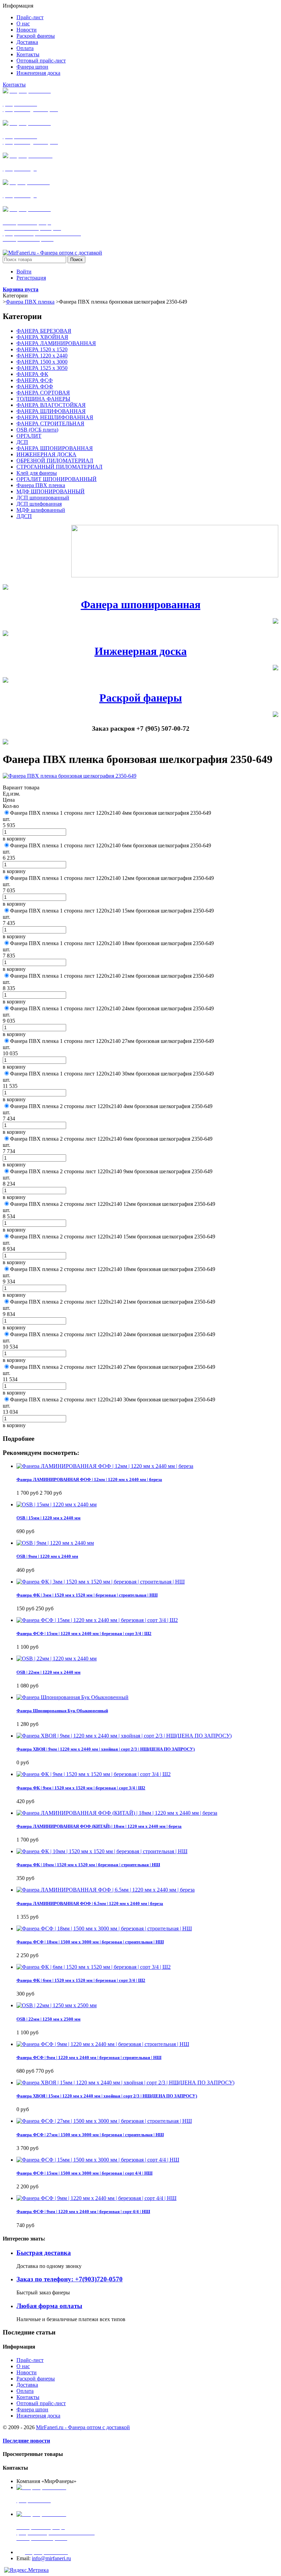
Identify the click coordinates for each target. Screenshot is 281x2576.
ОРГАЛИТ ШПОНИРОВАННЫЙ (57, 479)
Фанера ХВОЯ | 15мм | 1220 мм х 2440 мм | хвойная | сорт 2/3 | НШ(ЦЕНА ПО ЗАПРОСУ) (107, 2096)
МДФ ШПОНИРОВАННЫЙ (51, 491)
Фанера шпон (32, 2409)
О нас (23, 2366)
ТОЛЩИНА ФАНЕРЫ (43, 399)
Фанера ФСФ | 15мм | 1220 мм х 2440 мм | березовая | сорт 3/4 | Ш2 (84, 1633)
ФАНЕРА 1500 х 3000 (42, 362)
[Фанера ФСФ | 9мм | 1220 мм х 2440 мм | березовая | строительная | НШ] (103, 2044)
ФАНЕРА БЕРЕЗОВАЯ (44, 331)
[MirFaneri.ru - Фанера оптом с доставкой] (52, 253)
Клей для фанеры (37, 473)
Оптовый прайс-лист (41, 2403)
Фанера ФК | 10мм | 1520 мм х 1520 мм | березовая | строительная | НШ (88, 1865)
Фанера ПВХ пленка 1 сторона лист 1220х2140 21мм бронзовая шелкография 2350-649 (112, 976)
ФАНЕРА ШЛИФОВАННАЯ (51, 411)
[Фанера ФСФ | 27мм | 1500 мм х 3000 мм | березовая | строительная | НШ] (104, 2121)
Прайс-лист (30, 2360)
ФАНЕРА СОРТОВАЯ (43, 393)
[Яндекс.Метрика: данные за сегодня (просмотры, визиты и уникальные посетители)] (26, 2570)
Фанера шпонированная (141, 604)
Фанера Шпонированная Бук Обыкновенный (62, 1711)
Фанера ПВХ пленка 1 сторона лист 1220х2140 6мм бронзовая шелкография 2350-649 (111, 845)
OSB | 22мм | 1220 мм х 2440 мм (48, 1672)
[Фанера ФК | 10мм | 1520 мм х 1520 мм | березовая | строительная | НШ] (102, 1851)
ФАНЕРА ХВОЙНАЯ (42, 337)
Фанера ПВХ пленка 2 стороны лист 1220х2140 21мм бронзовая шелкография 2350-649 (113, 1302)
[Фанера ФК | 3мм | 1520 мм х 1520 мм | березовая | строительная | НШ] (101, 1582)
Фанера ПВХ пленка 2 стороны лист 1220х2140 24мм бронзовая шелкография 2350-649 (113, 1334)
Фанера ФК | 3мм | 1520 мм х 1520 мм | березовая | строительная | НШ (87, 1595)
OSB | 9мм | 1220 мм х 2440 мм (47, 1556)
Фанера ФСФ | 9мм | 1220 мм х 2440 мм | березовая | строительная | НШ (89, 2057)
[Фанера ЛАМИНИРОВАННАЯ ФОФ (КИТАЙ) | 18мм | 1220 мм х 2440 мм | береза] (117, 1813)
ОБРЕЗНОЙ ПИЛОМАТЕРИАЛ (55, 461)
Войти (24, 272)
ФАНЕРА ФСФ (35, 380)
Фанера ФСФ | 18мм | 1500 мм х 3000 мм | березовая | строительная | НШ (90, 1942)
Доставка (27, 2385)
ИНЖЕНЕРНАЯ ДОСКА (46, 454)
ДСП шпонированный (43, 498)
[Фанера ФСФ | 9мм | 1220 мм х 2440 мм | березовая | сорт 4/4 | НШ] (96, 2198)
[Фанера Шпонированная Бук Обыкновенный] (72, 1697)
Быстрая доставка (44, 2253)
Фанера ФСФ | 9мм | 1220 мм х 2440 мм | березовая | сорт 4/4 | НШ (83, 2212)
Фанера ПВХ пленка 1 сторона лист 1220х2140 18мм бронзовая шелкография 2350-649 (112, 943)
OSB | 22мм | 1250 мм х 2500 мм (48, 2019)
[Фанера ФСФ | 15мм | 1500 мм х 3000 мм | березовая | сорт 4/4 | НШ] (98, 2160)
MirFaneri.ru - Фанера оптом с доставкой (83, 2427)
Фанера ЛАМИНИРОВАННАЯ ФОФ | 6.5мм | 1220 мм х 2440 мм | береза (90, 1903)
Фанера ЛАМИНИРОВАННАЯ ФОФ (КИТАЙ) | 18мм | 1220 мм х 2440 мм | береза (99, 1826)
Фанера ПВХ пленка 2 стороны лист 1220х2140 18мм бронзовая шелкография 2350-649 (113, 1269)
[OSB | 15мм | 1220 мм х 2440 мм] (57, 1504)
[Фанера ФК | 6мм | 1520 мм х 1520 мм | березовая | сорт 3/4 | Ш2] (94, 1967)
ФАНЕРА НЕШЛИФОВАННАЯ (55, 417)
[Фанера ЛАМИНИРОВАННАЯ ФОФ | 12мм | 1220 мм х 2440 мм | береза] (105, 1466)
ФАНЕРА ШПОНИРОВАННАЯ (55, 448)
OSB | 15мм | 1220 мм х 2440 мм (48, 1518)
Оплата (25, 2391)
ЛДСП (24, 516)
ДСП (22, 442)
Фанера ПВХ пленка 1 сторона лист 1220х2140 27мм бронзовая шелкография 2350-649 (112, 1041)
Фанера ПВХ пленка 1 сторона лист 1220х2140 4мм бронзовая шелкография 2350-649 (111, 813)
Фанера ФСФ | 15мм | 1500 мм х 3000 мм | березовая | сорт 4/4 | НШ (84, 2173)
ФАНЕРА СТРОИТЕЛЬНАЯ (50, 424)
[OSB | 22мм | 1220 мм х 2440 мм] (57, 1658)
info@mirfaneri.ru (51, 2558)
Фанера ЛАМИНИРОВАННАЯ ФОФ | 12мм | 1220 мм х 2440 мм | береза (89, 1479)
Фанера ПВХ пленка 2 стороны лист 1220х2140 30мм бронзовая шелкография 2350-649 (113, 1399)
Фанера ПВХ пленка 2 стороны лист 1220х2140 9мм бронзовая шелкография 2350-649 (111, 1171)
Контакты (14, 85)
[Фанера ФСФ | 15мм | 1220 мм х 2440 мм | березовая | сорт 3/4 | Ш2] (97, 1620)
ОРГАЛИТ (29, 436)
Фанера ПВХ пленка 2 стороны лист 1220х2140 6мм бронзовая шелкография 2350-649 (111, 1139)
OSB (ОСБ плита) (37, 430)
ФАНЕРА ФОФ (35, 386)
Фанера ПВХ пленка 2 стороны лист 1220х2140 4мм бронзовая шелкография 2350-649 (111, 1106)
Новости (27, 2372)
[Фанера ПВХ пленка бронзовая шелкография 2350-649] (70, 776)
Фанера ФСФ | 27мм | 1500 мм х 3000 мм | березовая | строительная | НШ (90, 2135)
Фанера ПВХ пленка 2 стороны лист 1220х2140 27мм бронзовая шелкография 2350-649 (113, 1367)
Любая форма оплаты (49, 2306)
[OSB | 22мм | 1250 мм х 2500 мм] (57, 2005)
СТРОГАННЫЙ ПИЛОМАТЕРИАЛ (59, 467)
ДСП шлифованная (39, 504)
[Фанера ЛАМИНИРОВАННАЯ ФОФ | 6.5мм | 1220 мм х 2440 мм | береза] (106, 1890)
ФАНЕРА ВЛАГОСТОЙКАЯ (51, 405)
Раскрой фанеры (141, 698)
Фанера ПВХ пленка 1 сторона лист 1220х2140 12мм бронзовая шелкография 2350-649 (112, 878)
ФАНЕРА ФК (32, 374)
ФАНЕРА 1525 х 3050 (42, 368)
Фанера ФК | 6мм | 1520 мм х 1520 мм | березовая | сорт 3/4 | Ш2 (81, 1980)
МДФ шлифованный (41, 510)
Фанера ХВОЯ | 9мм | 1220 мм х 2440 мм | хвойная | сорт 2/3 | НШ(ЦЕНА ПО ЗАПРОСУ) (106, 1749)
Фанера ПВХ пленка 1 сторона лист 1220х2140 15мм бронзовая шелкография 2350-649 (112, 911)
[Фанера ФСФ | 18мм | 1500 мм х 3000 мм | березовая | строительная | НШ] (104, 1928)
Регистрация (31, 278)
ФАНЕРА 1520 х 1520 (42, 349)
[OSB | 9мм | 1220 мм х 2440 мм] (55, 1543)
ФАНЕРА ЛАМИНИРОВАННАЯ (56, 343)
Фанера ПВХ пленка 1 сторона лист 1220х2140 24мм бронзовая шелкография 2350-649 (112, 1008)
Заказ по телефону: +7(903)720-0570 (70, 2279)
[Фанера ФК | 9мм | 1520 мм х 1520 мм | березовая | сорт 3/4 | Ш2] (94, 1774)
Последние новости (26, 2441)
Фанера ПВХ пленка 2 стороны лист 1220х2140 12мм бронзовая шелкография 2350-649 (113, 1204)
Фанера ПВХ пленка (30, 302)
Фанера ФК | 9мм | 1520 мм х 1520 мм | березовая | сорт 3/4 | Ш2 (81, 1788)
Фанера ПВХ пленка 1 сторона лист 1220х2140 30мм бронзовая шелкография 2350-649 (112, 1074)
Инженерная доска (141, 651)
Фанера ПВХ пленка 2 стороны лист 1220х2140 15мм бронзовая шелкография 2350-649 (113, 1237)
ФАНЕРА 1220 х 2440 (42, 356)
